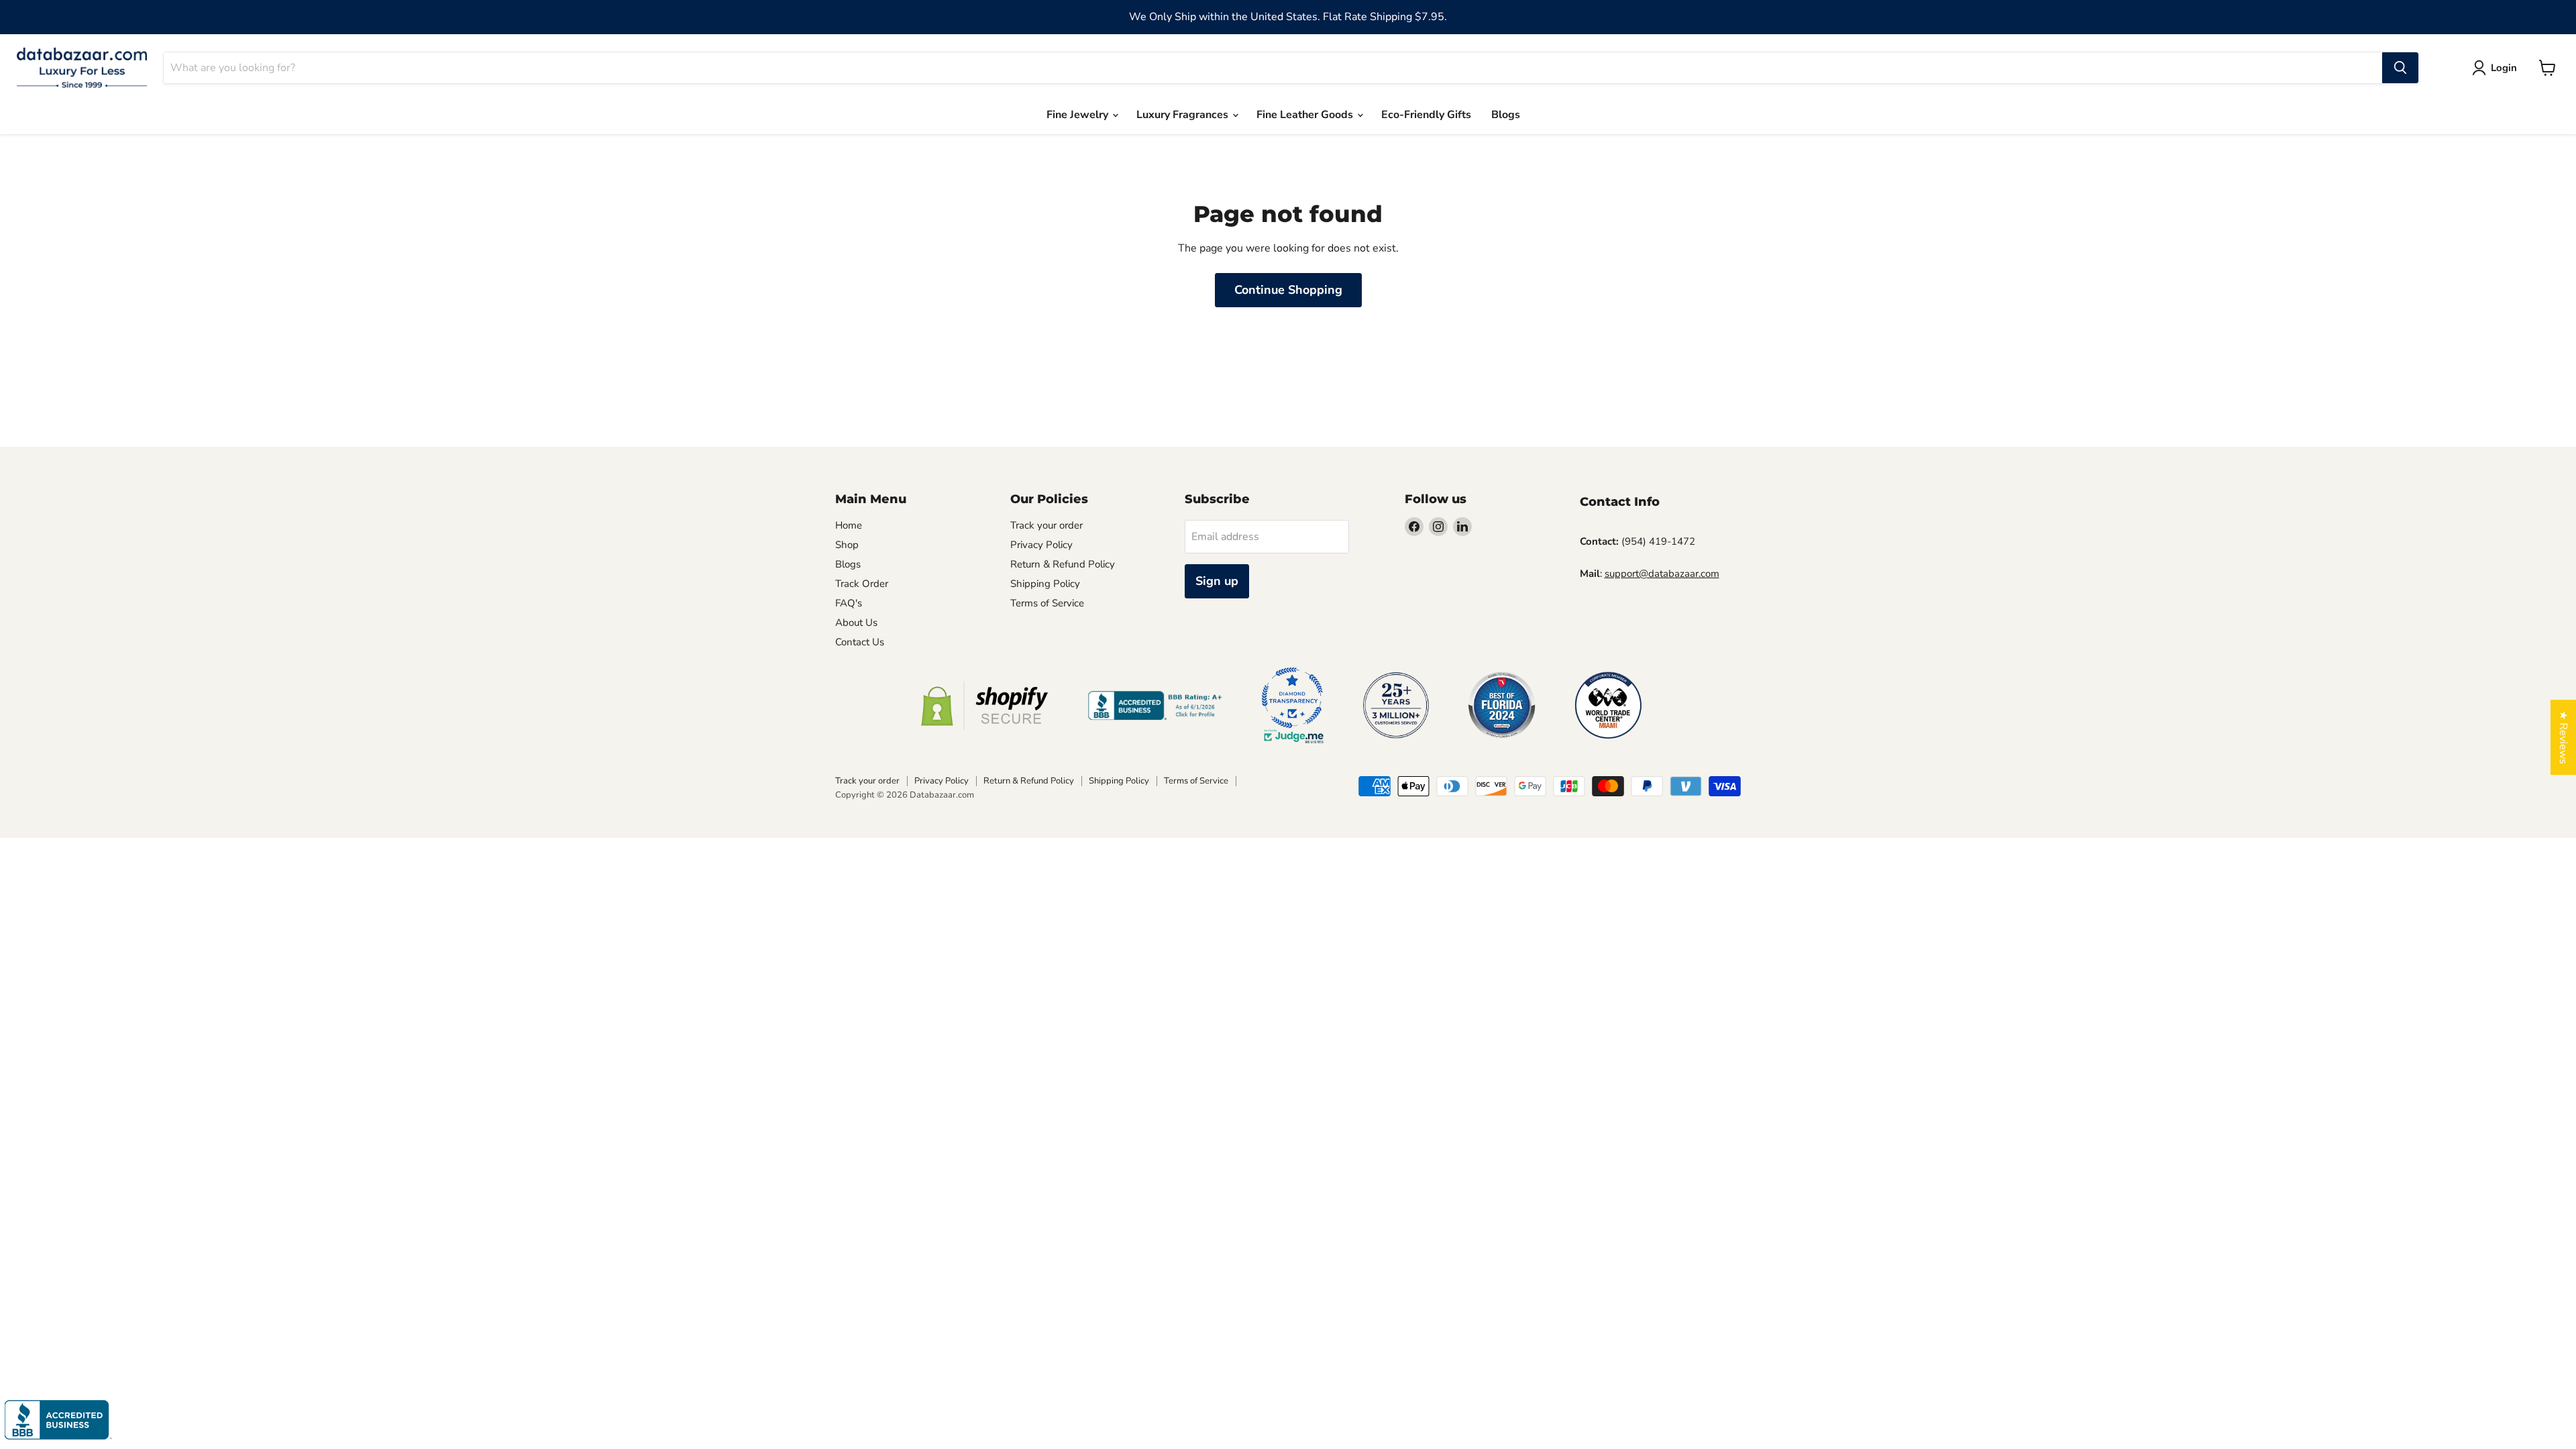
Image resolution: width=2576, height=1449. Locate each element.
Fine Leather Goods (1306, 115)
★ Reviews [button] (2563, 737)
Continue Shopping (1288, 290)
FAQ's (849, 603)
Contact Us (860, 642)
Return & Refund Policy (1063, 564)
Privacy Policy (1041, 545)
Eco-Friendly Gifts (1426, 115)
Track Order (862, 584)
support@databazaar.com (1662, 574)
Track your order (1046, 525)
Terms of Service (1047, 603)
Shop (847, 545)
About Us (856, 623)
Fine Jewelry (1079, 115)
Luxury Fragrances (1184, 115)
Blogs (1506, 115)
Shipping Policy (1045, 584)
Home (849, 525)
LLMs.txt (1029, 623)
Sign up (1217, 581)
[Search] (2400, 68)
